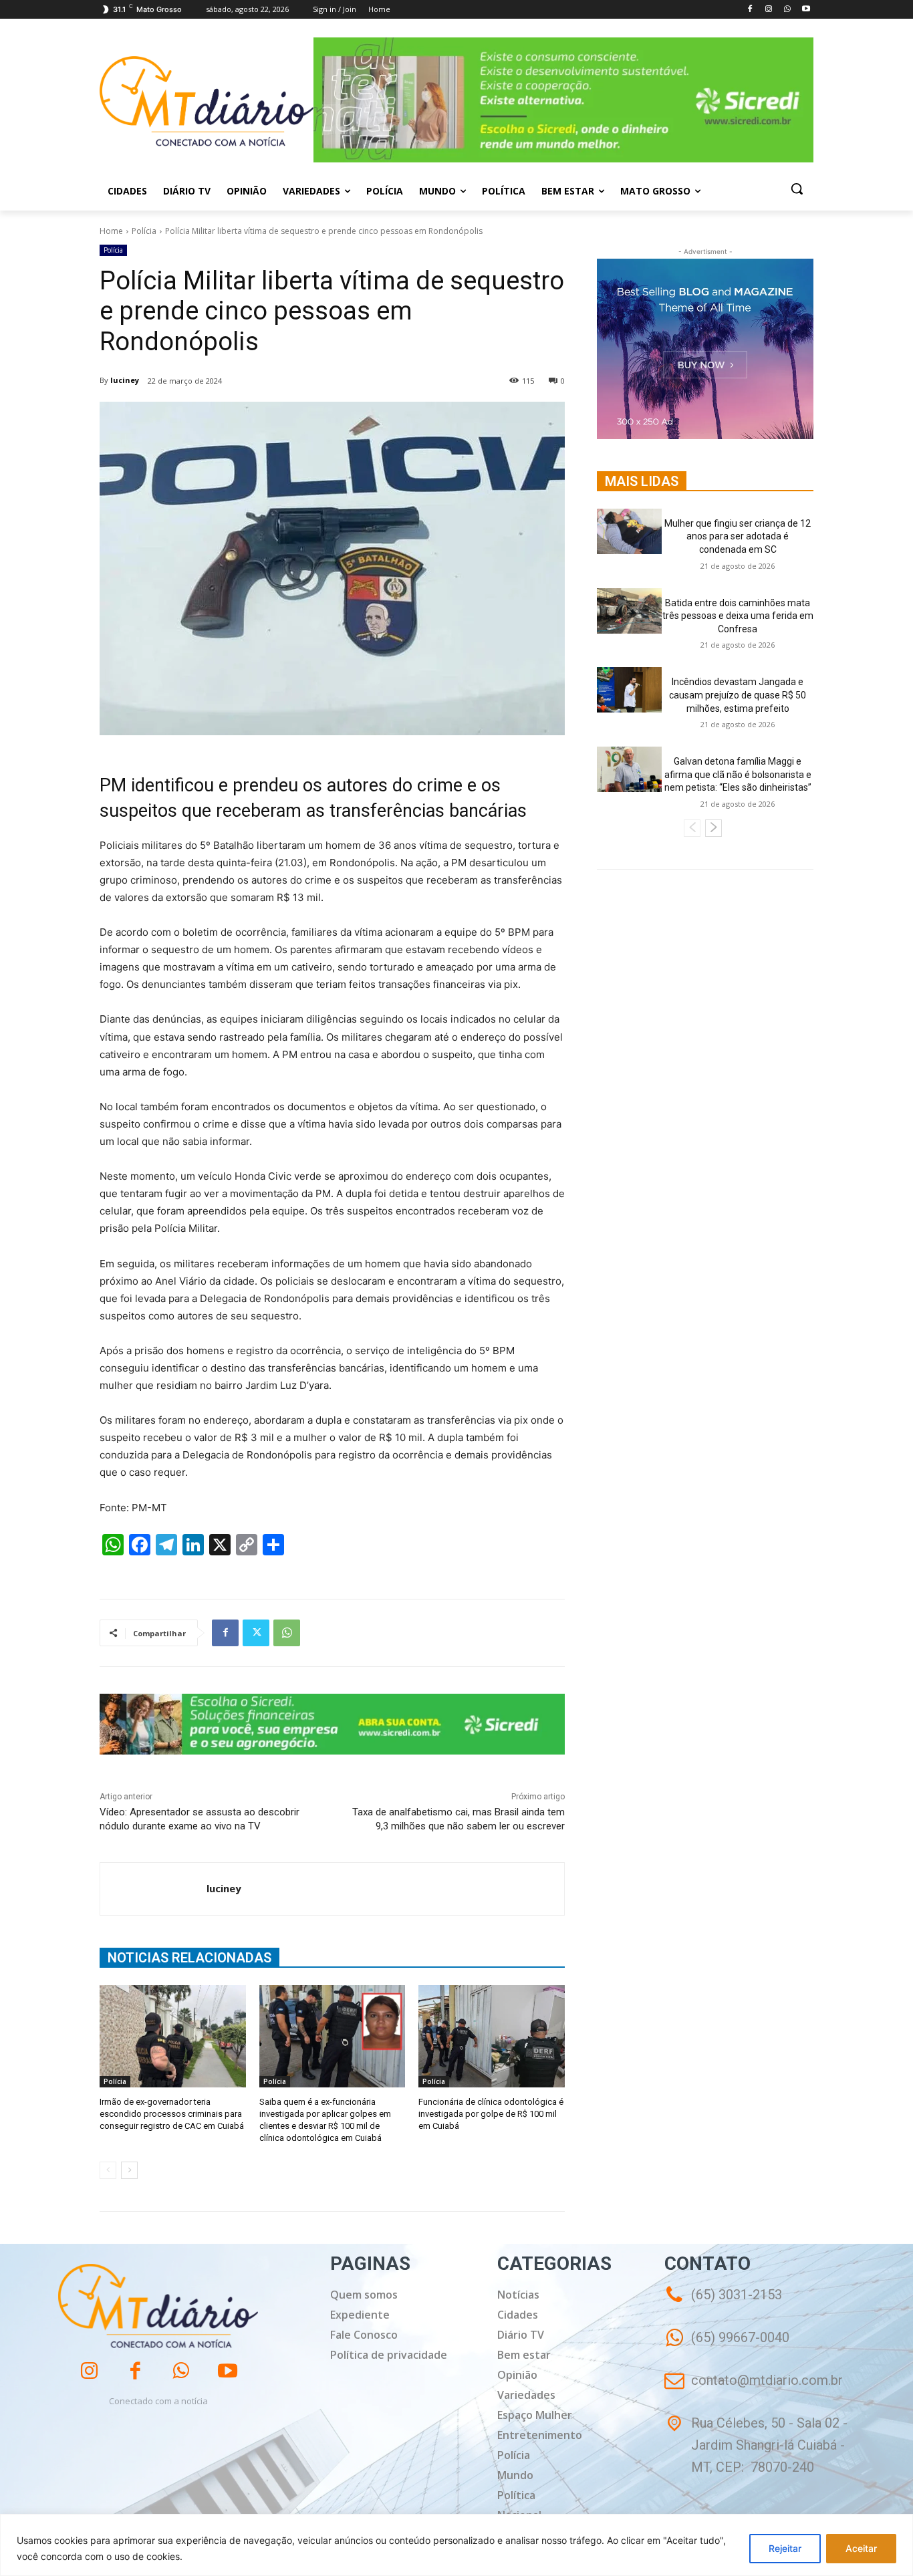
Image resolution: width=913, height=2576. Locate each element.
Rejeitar (785, 2548)
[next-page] (129, 2170)
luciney (125, 380)
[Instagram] (769, 10)
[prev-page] (108, 2170)
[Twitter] (256, 1633)
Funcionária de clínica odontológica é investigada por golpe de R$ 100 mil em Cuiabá (491, 2114)
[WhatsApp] (787, 10)
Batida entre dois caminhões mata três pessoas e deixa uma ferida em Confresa (738, 616)
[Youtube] (806, 10)
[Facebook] (750, 10)
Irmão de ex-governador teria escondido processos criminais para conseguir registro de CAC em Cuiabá (172, 2114)
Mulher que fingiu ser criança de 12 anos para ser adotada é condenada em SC (738, 536)
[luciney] (153, 1889)
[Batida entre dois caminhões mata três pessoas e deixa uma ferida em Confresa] (629, 611)
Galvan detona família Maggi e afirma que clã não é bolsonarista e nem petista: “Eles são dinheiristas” (738, 774)
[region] (456, 2545)
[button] (797, 188)
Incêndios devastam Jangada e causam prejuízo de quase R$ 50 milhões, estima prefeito (738, 695)
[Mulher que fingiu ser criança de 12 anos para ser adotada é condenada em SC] (629, 531)
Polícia (144, 231)
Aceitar (861, 2548)
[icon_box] (727, 2347)
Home (111, 231)
